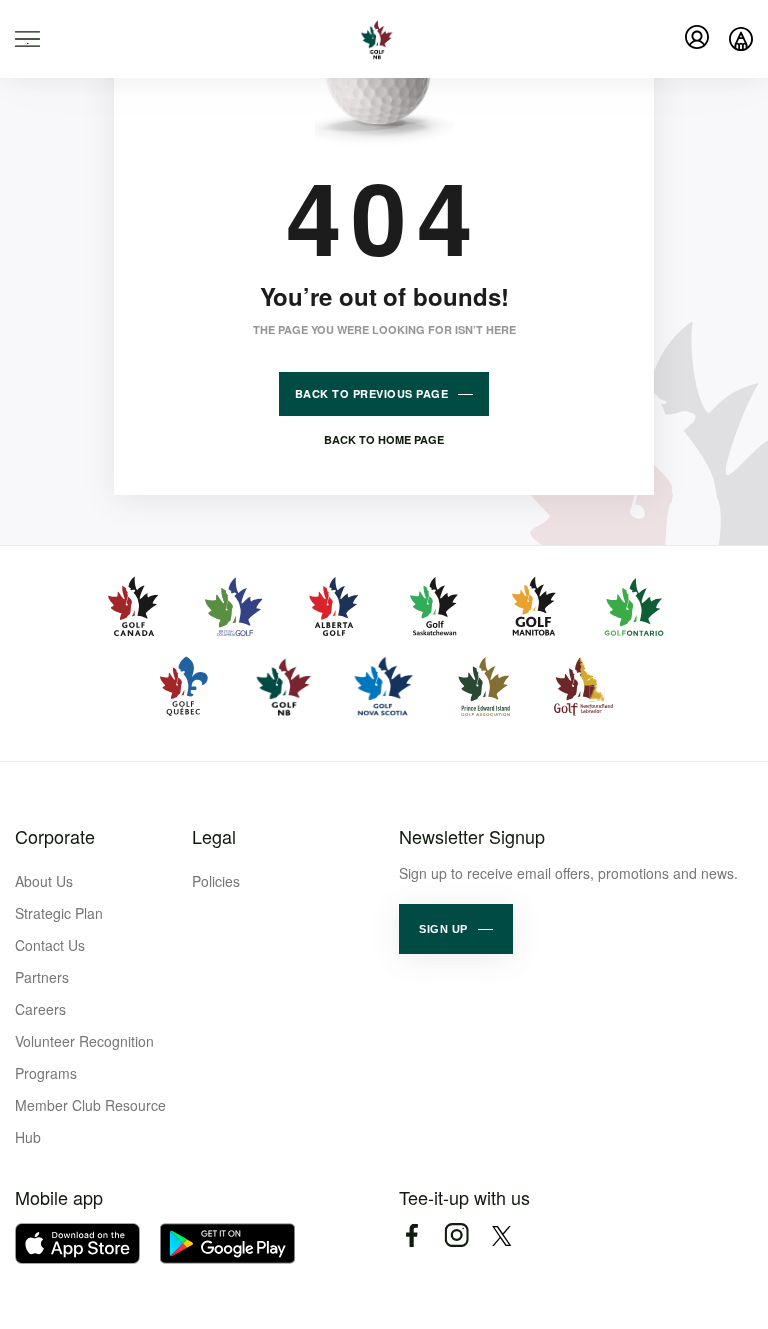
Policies (216, 881)
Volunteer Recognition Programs (84, 1057)
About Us (44, 881)
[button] (456, 929)
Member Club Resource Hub (90, 1121)
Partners (42, 977)
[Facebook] (411, 1235)
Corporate (55, 836)
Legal (214, 836)
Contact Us (50, 945)
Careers (40, 1009)
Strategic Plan (59, 913)
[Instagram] (456, 1235)
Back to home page (384, 439)
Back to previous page (372, 393)
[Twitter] (501, 1235)
